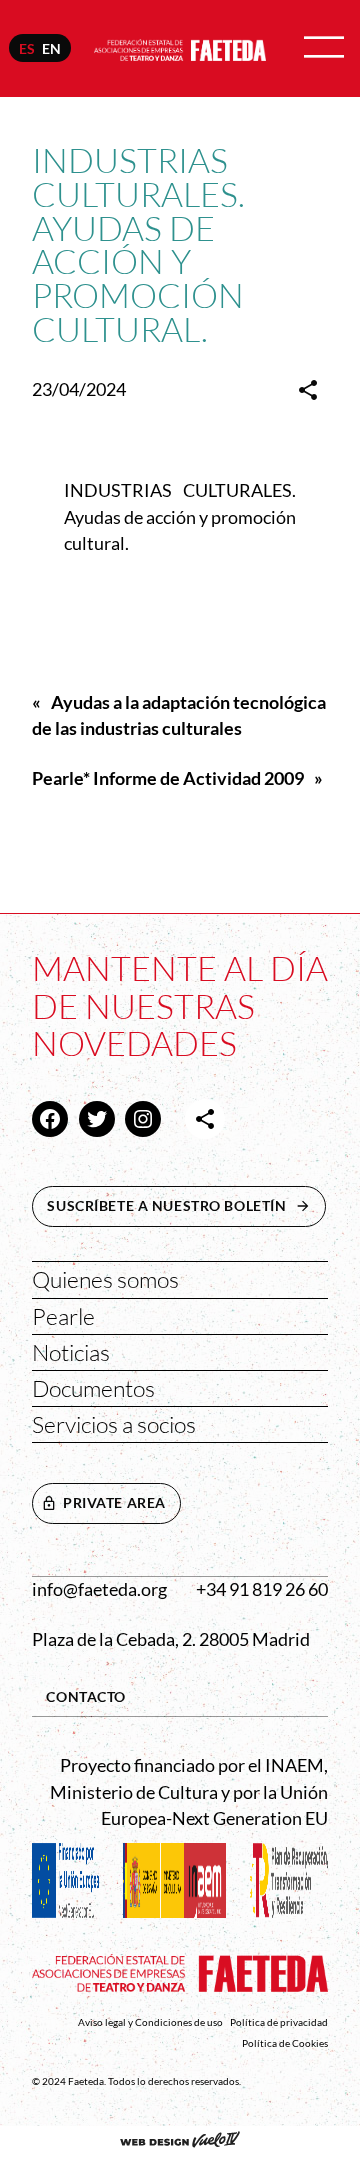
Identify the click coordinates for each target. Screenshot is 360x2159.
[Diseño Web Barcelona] (180, 2142)
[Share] (308, 390)
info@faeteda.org (99, 1589)
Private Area (114, 1502)
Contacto (86, 1696)
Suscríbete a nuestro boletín (186, 1205)
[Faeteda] (180, 47)
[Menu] (324, 48)
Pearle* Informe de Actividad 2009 (168, 778)
